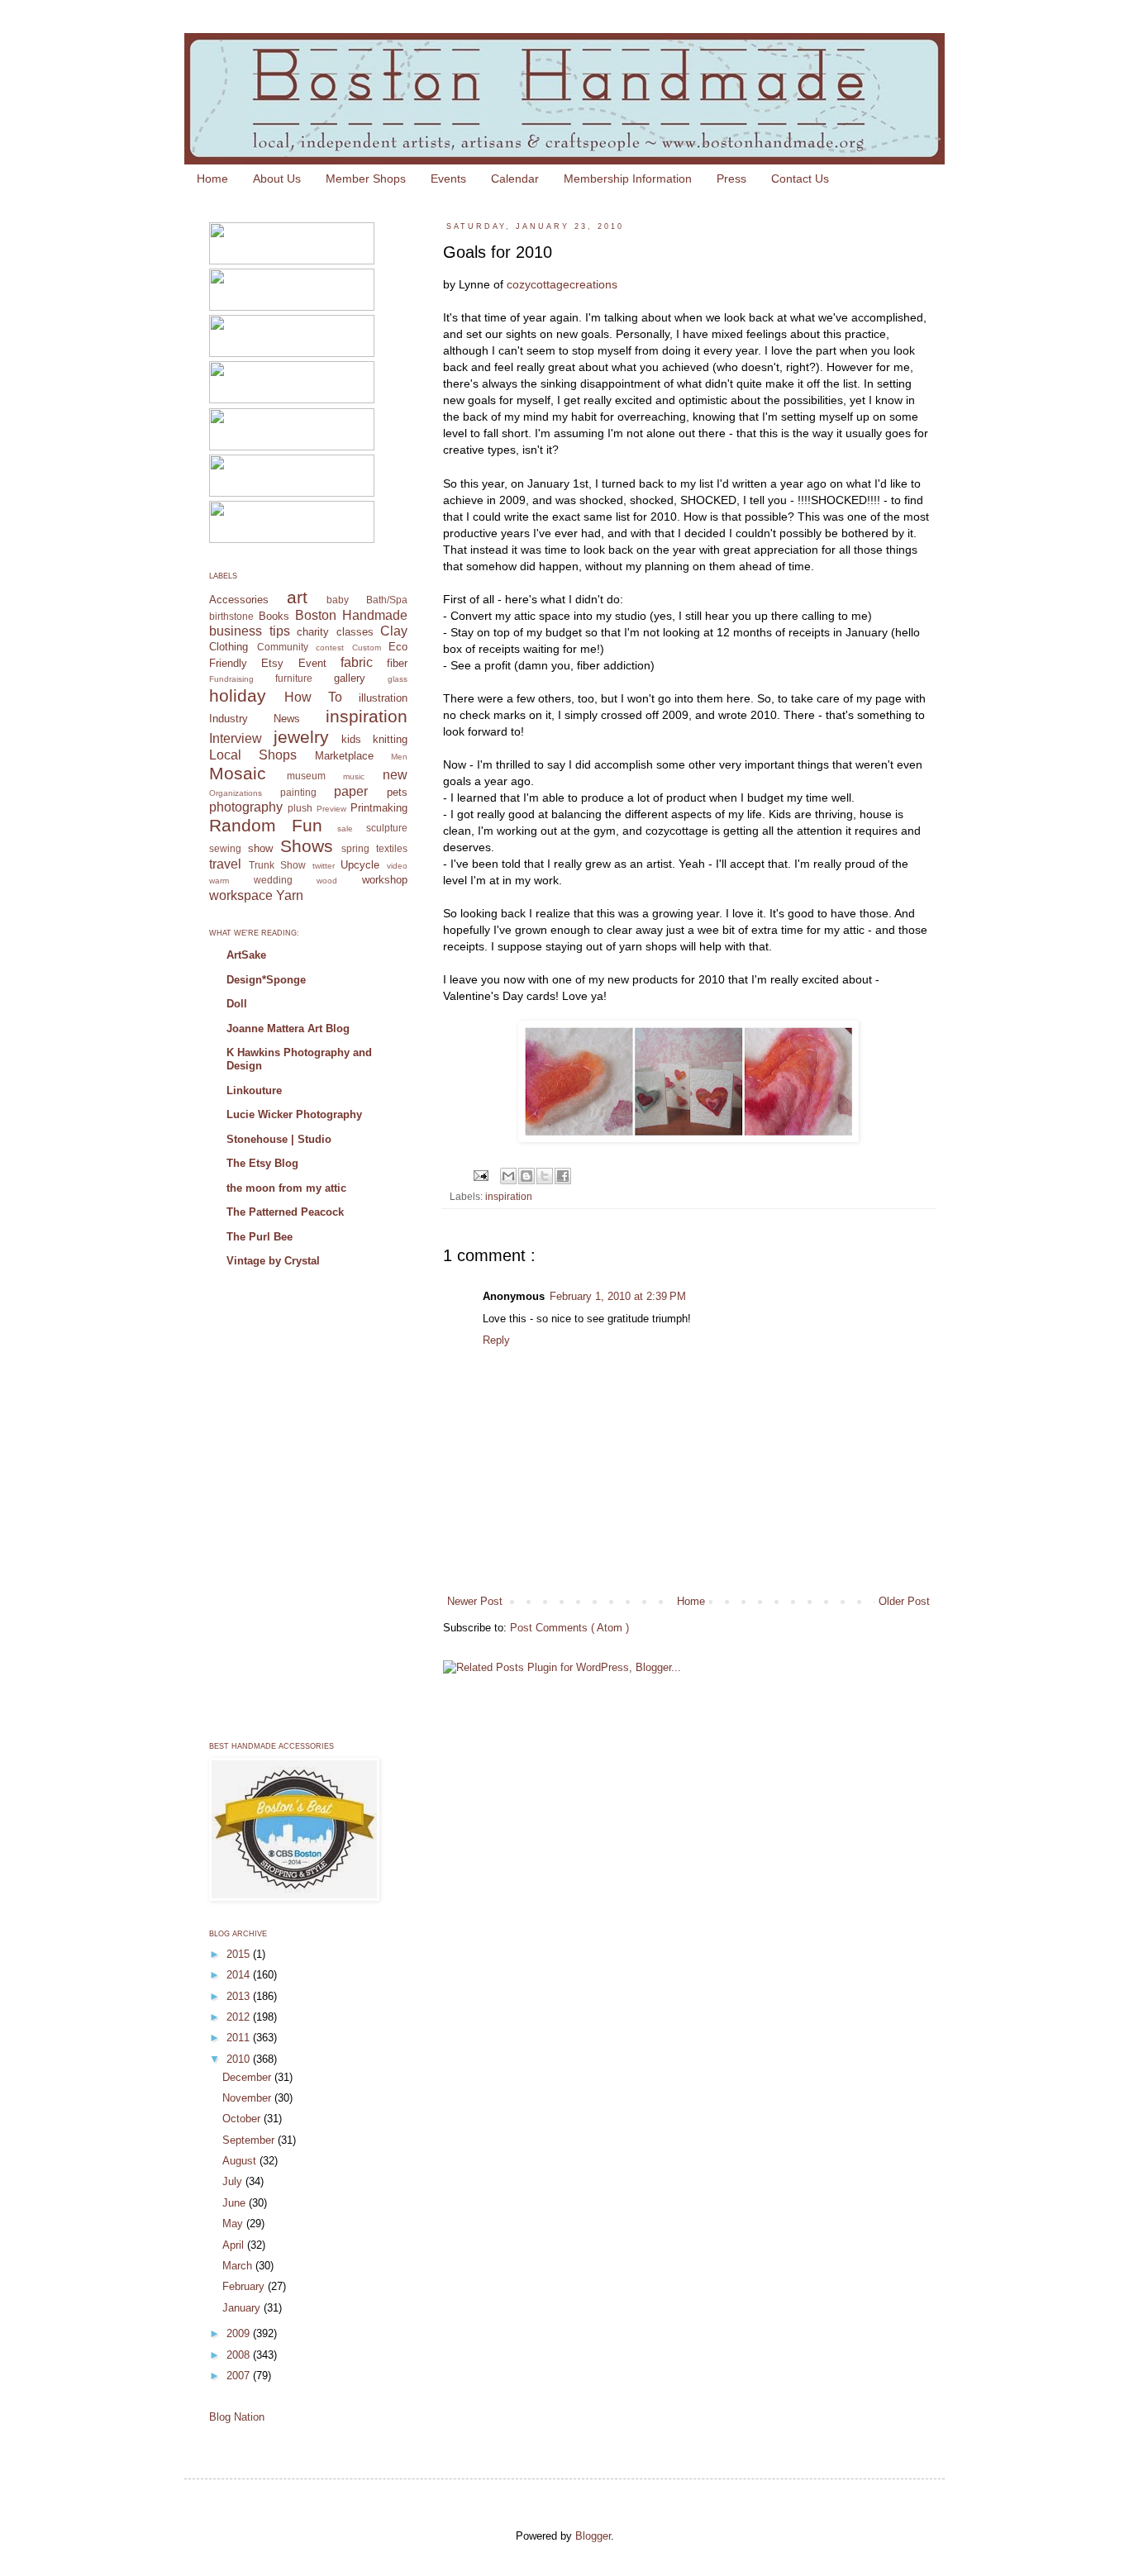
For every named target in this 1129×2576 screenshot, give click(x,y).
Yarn (290, 895)
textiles (392, 848)
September (250, 2140)
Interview (236, 738)
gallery (350, 678)
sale (345, 829)
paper (351, 791)
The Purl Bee (260, 1237)
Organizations (236, 793)
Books (274, 616)
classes (355, 632)
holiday (238, 695)
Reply (496, 1340)
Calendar (515, 179)
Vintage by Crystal (273, 1261)
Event (312, 663)
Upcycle (360, 865)
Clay (394, 631)
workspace (241, 895)
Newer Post (475, 1601)
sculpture (387, 828)
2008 (240, 2355)
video (397, 866)
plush (300, 808)
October (243, 2119)
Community (283, 647)
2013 (240, 1996)
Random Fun (266, 825)
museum (306, 776)
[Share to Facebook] (563, 1176)
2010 (240, 2059)
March (239, 2266)
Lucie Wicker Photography (294, 1114)
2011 (240, 2038)
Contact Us (800, 179)
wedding (273, 880)
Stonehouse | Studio (279, 1139)
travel (225, 864)
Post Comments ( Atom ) (569, 1628)
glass (398, 679)
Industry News (255, 719)
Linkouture (254, 1090)
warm (219, 881)
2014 (240, 1975)
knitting (390, 739)
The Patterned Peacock (285, 1212)
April (235, 2245)
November (248, 2098)
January (243, 2308)
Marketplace (344, 756)
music (354, 776)
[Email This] (508, 1176)
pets (397, 792)
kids (351, 739)
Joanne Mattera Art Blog (288, 1028)
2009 (240, 2333)
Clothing (229, 647)
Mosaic (238, 773)
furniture (294, 678)
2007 (240, 2376)
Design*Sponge (266, 980)
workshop (385, 880)
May (234, 2224)
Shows (307, 846)
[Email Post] (480, 1175)
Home (212, 179)
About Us (277, 179)
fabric (357, 662)
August (241, 2161)
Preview (331, 809)
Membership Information (628, 179)
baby (338, 600)
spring (355, 848)
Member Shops (366, 179)
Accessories (239, 600)
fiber (397, 663)
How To (313, 697)
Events (448, 179)
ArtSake (246, 955)
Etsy (272, 663)
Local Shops (253, 755)
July (234, 2181)
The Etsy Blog (262, 1163)
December (248, 2077)
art (297, 597)
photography (246, 807)
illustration (383, 698)
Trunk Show (278, 865)
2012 (240, 2017)
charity (313, 632)
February (245, 2286)
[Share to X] (545, 1176)
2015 (240, 1954)
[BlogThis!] (526, 1176)
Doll (237, 1004)
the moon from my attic (286, 1188)
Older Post (904, 1601)
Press (731, 179)
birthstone (231, 616)
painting (298, 792)
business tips (250, 631)
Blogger (593, 2536)
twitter (324, 866)
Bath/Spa (387, 600)
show (260, 848)
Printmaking (379, 808)
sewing (225, 848)
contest (330, 648)
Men (399, 757)
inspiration (509, 1196)
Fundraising (231, 679)
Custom (367, 648)
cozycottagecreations (562, 284)
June (236, 2203)
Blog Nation (237, 2417)
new (395, 775)
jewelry (301, 737)
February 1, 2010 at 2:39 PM (618, 1296)
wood (327, 881)
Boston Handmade (351, 615)
